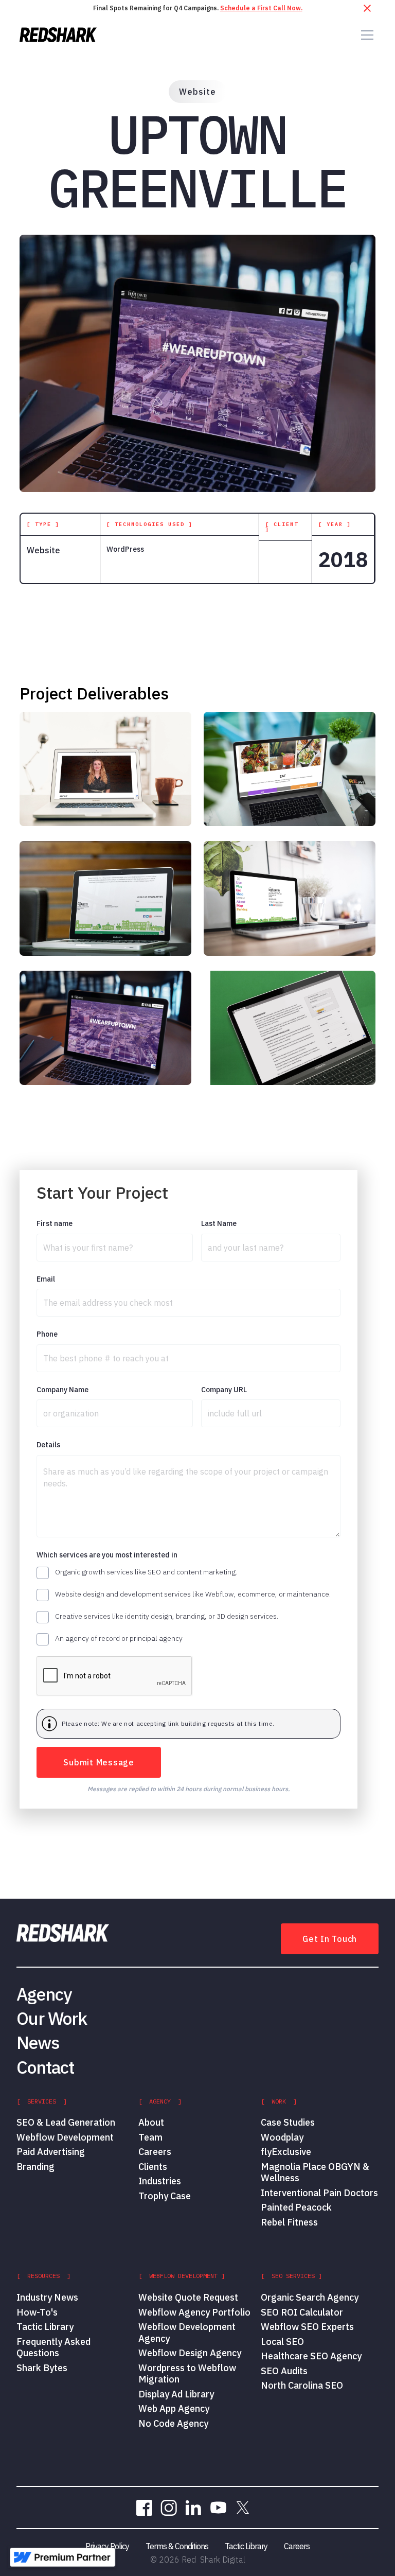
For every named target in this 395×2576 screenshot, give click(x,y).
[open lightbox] (105, 769)
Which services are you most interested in (107, 1555)
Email (46, 1279)
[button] (365, 35)
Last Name (219, 1224)
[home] (58, 35)
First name (55, 1224)
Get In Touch (330, 1939)
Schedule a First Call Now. (261, 8)
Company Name (62, 1390)
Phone (47, 1334)
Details (48, 1445)
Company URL (224, 1390)
